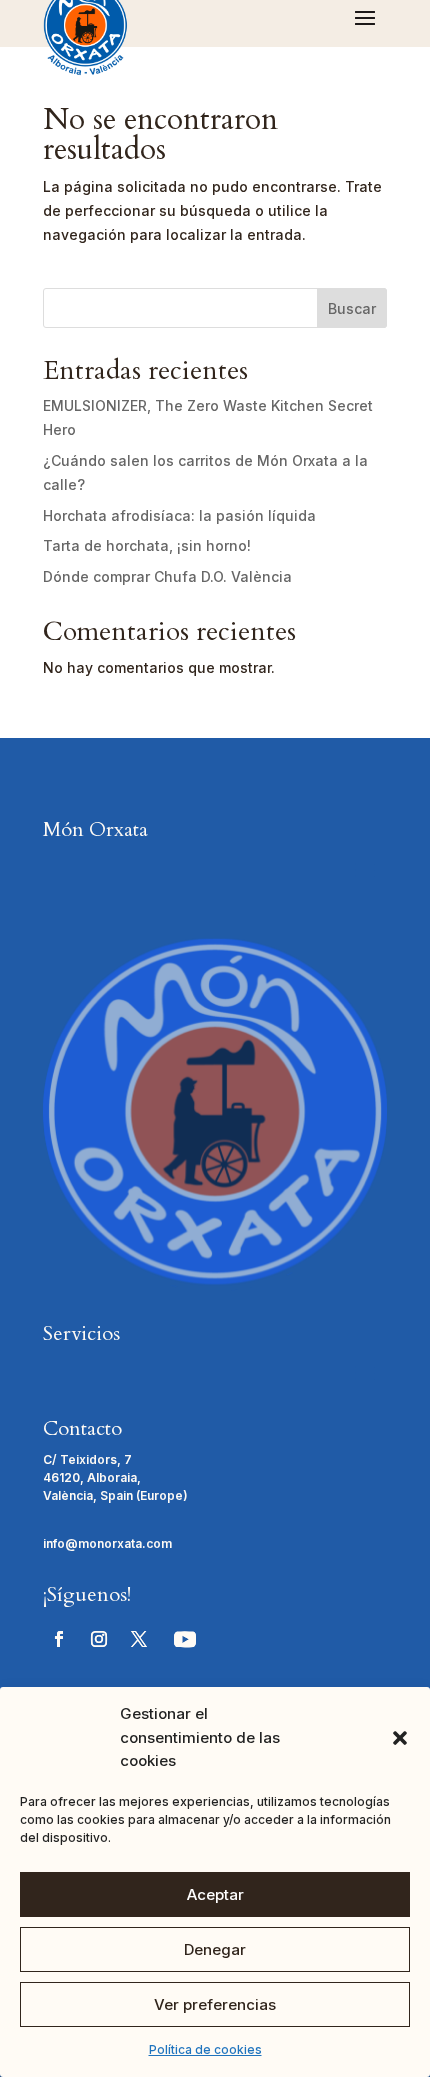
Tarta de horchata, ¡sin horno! (147, 545)
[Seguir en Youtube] (185, 1639)
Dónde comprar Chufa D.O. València (167, 576)
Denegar (215, 1949)
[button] (400, 1738)
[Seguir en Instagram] (99, 1639)
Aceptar (215, 1894)
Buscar (352, 308)
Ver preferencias (215, 2004)
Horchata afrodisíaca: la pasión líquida (179, 515)
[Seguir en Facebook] (59, 1639)
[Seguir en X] (139, 1639)
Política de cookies (205, 2049)
